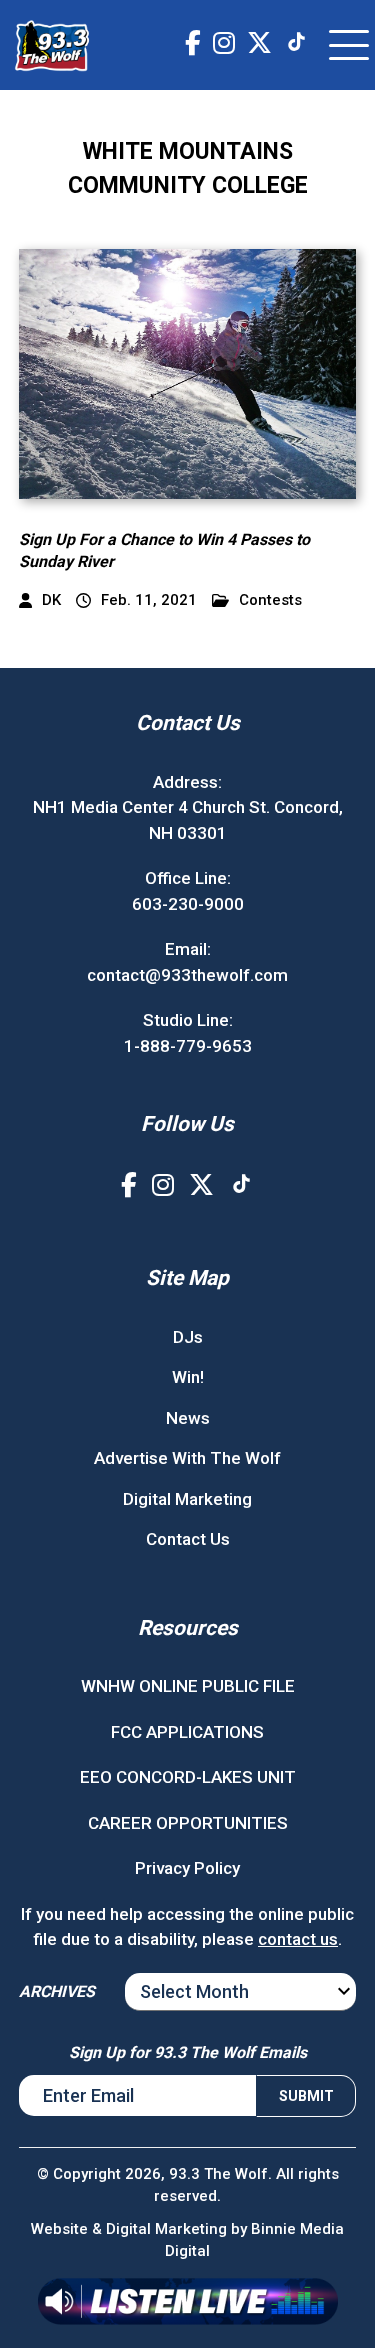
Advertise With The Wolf (187, 1458)
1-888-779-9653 (188, 1046)
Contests (270, 600)
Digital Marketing (187, 1499)
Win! (188, 1377)
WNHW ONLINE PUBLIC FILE (188, 1686)
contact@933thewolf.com (187, 975)
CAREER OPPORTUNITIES (188, 1823)
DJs (188, 1337)
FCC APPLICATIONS (187, 1732)
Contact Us (188, 1539)
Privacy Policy (187, 1868)
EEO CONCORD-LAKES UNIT (188, 1777)
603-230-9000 (188, 904)
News (188, 1418)
